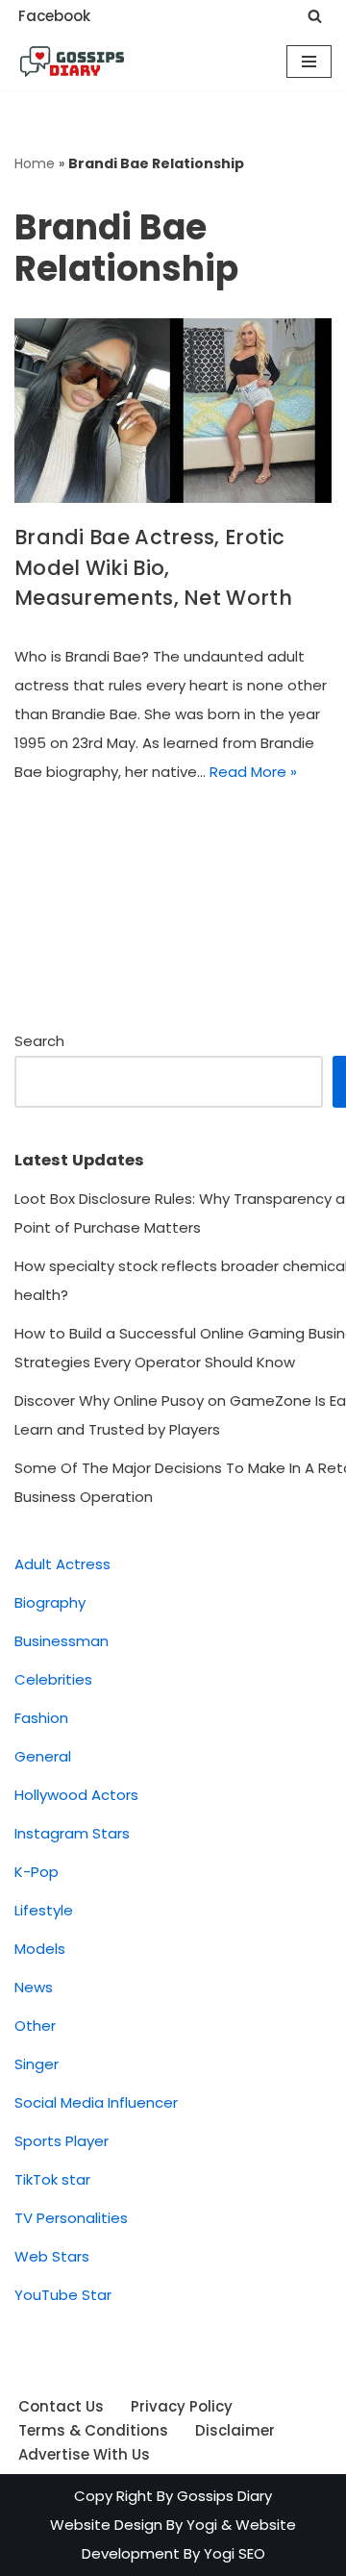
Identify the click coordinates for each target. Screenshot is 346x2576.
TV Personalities (71, 2218)
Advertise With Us (84, 2454)
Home (35, 163)
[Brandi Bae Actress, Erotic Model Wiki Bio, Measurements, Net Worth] (173, 411)
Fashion (41, 1718)
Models (40, 1949)
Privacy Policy (182, 2406)
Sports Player (62, 2141)
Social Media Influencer (96, 2102)
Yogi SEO (235, 2553)
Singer (37, 2064)
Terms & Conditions (93, 2430)
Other (35, 2026)
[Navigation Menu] (309, 62)
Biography (50, 1602)
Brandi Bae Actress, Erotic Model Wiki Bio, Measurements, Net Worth (153, 567)
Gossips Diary (224, 2496)
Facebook (54, 16)
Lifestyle (44, 1910)
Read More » (253, 772)
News (34, 1987)
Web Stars (52, 2256)
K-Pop (37, 1872)
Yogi (200, 2525)
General (43, 1756)
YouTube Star (63, 2295)
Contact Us (61, 2406)
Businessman (62, 1641)
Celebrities (53, 1679)
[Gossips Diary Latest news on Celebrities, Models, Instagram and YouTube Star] (72, 62)
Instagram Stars (72, 1833)
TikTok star (52, 2179)
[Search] (315, 16)
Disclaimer (235, 2430)
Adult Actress (62, 1564)
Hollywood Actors (76, 1795)
